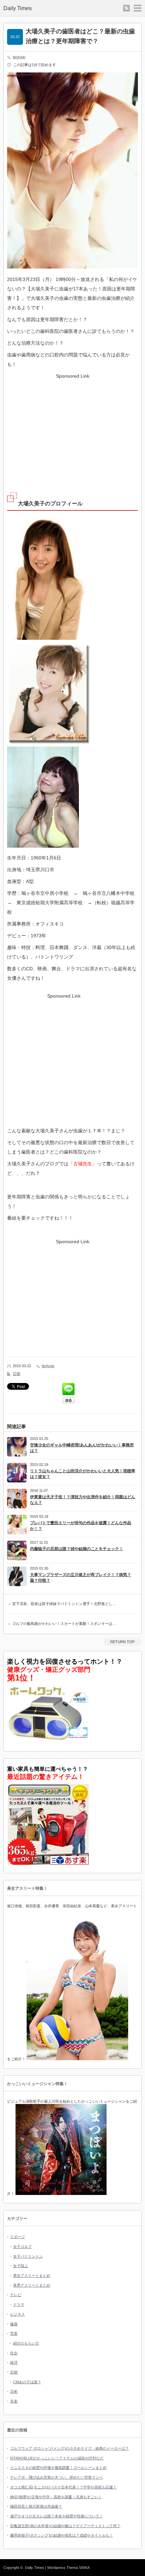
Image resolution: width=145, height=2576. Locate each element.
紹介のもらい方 (26, 2343)
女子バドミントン (28, 2256)
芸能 (17, 1374)
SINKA (84, 2568)
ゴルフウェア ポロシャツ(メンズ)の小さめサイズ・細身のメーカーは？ (69, 2448)
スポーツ (18, 2237)
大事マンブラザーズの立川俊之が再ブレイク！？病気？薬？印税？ (81, 1578)
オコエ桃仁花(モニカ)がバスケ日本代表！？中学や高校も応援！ (63, 2487)
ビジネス (18, 2314)
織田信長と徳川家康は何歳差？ (36, 2506)
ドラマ (19, 2304)
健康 (14, 2324)
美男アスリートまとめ (32, 2285)
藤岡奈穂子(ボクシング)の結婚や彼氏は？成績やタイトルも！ (62, 2535)
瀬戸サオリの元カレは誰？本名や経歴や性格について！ (56, 2516)
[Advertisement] (72, 428)
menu (138, 8)
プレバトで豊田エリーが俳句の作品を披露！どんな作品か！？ (81, 1526)
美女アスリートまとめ (32, 2275)
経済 (14, 2362)
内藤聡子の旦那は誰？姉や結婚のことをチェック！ (77, 1549)
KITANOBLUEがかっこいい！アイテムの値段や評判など (57, 2458)
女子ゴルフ (22, 2247)
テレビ (16, 2295)
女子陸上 (21, 2266)
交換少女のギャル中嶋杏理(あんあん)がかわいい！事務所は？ (82, 1448)
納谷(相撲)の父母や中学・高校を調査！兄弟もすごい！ (56, 2497)
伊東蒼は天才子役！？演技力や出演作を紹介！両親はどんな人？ (83, 1500)
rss (126, 8)
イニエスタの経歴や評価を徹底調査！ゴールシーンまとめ (58, 2468)
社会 (14, 2353)
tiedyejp (19, 57)
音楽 (14, 2401)
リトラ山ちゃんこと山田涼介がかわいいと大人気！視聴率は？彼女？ (83, 1474)
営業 (14, 2333)
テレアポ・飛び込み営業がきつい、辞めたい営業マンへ (56, 2477)
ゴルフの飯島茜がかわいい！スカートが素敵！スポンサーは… (64, 1624)
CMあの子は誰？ (27, 2382)
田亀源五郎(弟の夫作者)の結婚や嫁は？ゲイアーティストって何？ (65, 2526)
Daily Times (18, 8)
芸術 (14, 2391)
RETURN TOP (122, 1642)
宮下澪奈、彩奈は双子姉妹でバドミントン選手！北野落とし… (64, 1604)
